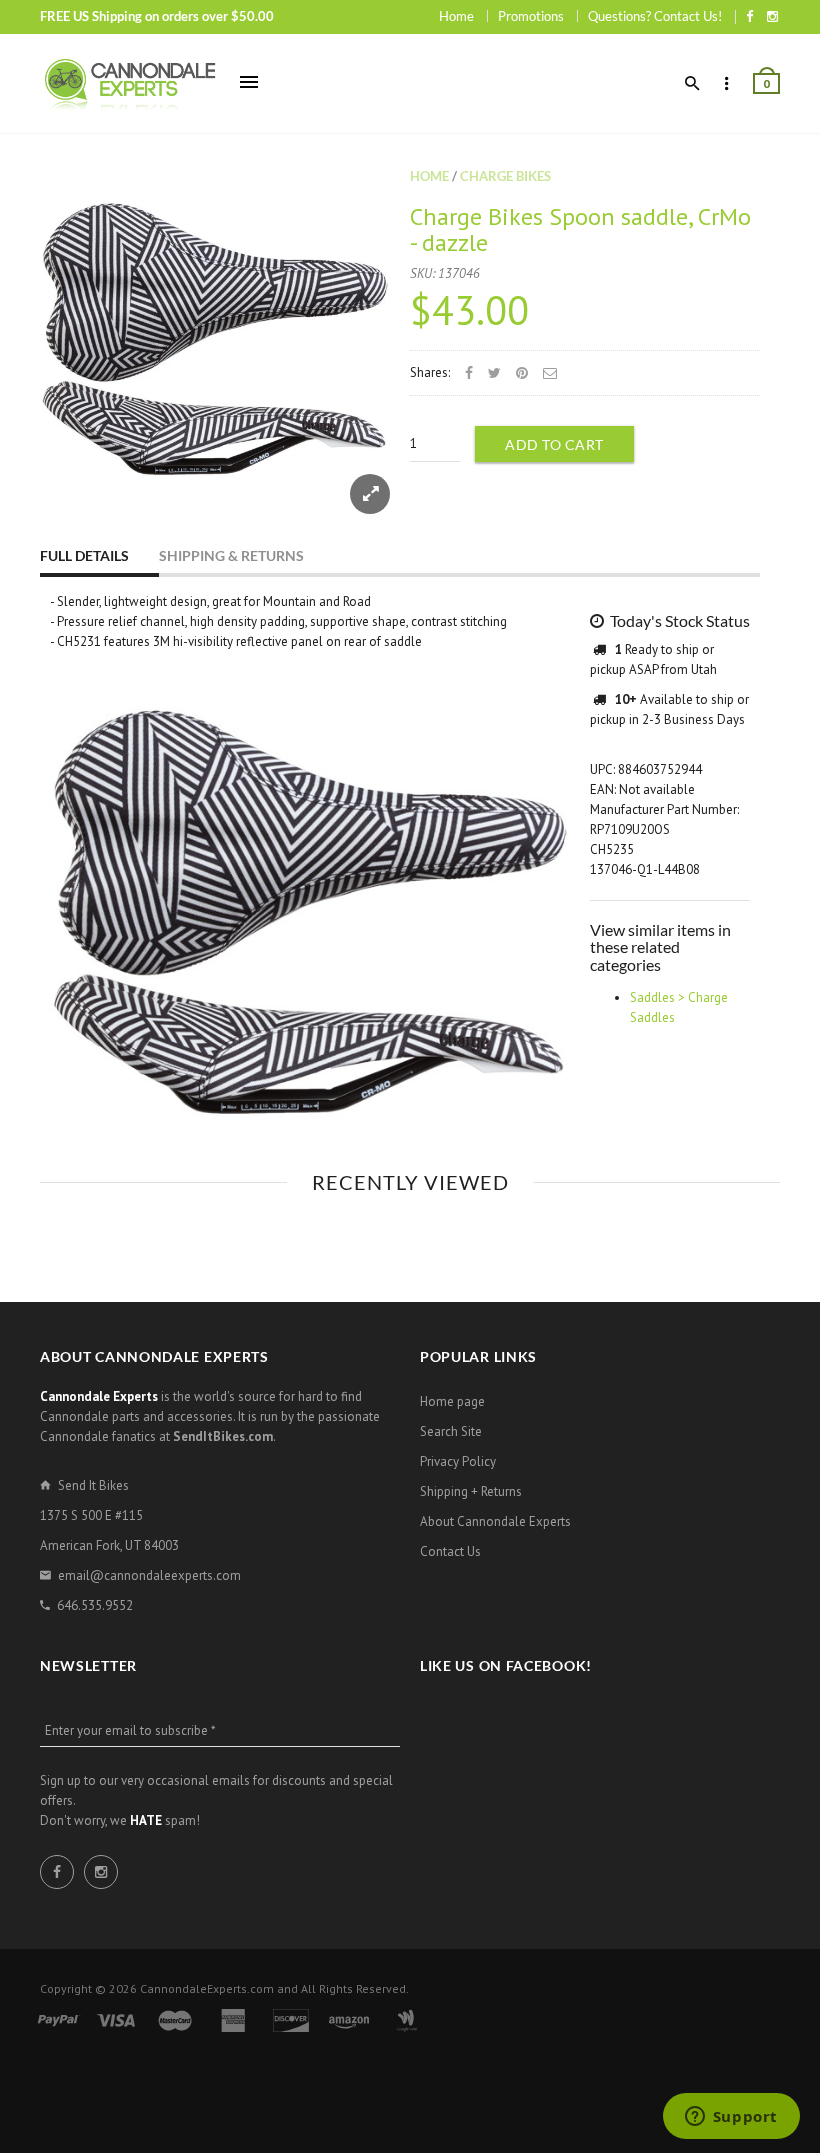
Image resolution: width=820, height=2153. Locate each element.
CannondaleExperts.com (207, 1988)
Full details (84, 555)
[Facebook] (749, 16)
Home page (452, 1401)
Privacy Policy (458, 1461)
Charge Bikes (505, 176)
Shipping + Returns (471, 1491)
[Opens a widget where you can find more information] (731, 2118)
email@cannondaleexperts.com (149, 1575)
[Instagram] (772, 16)
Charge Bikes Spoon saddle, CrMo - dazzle (580, 229)
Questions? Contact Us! (655, 16)
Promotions (531, 16)
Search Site (451, 1431)
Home (456, 16)
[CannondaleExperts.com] (130, 83)
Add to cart (554, 444)
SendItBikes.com (223, 1436)
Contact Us (450, 1551)
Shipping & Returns (231, 555)
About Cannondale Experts (495, 1521)
